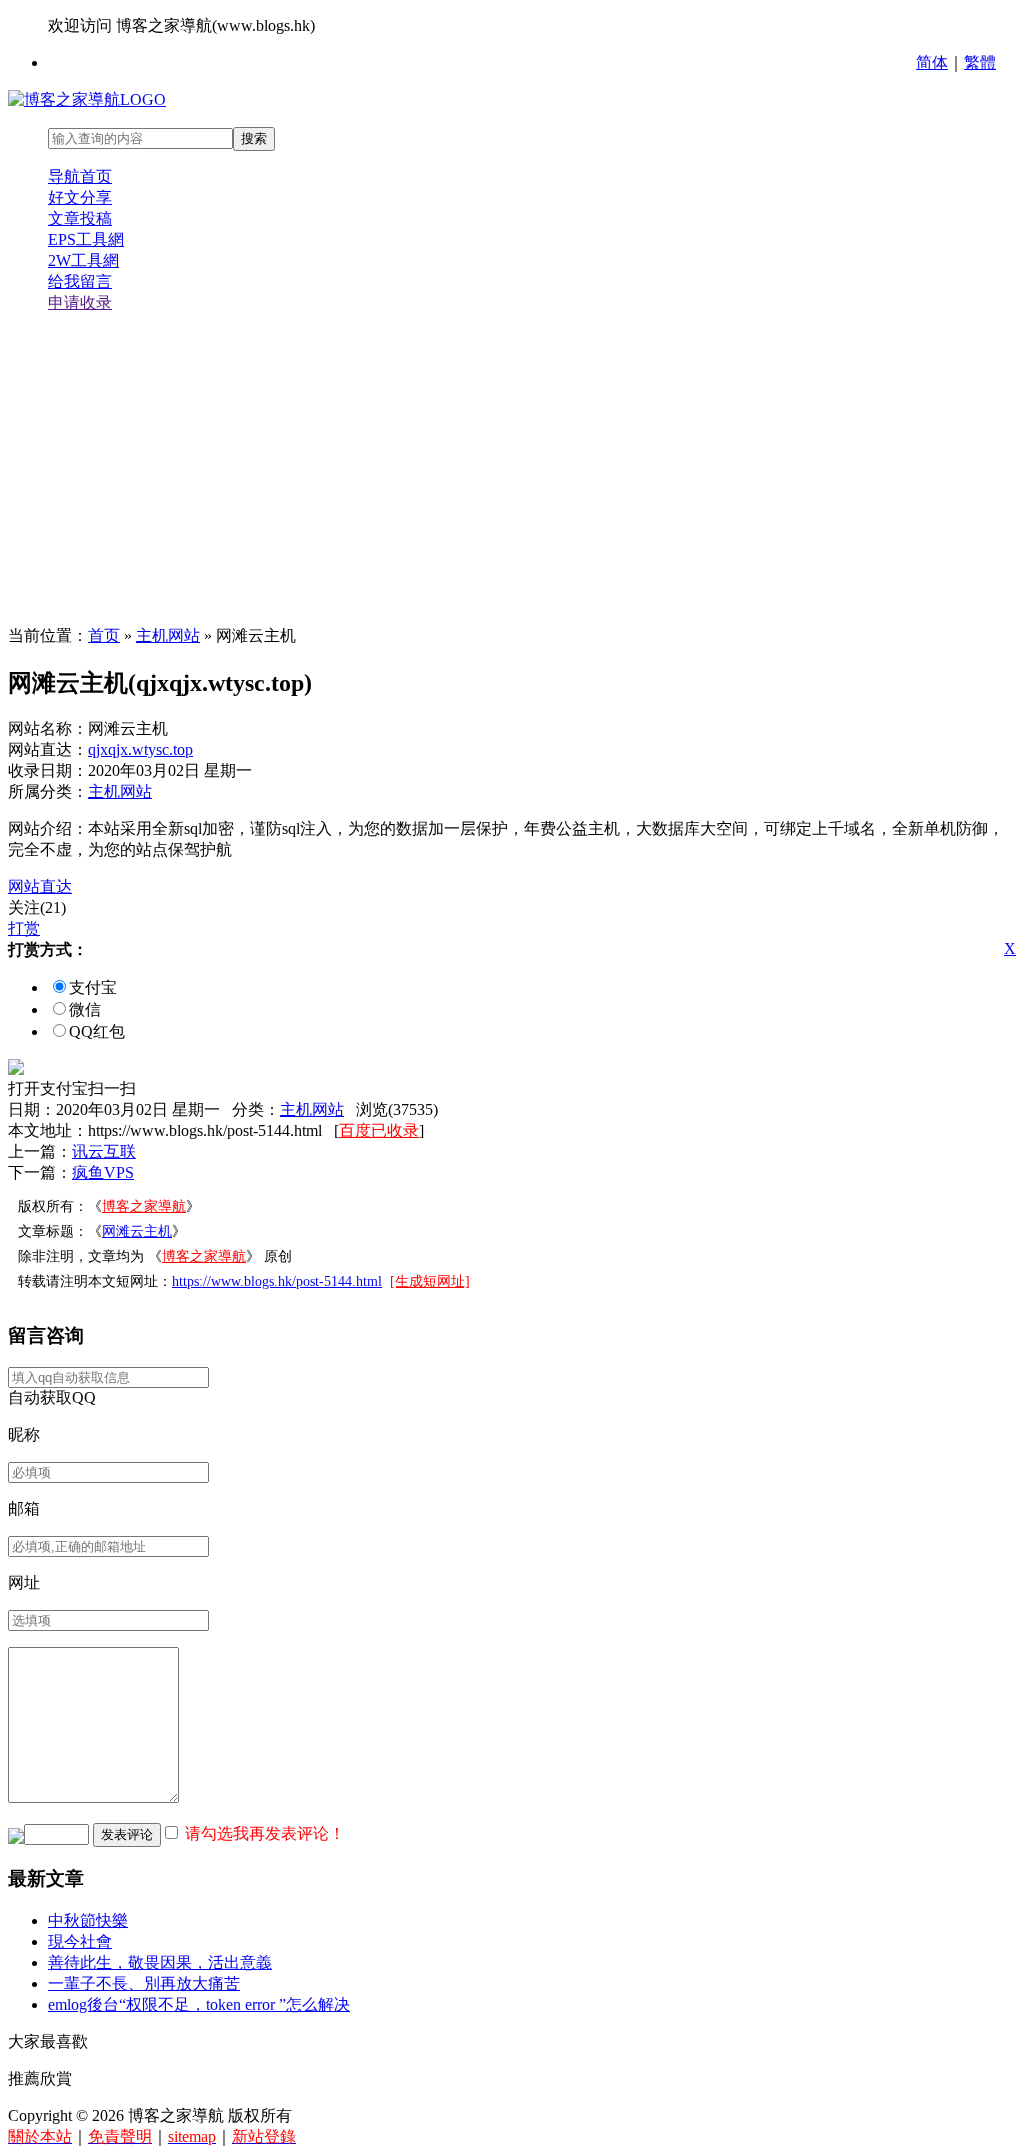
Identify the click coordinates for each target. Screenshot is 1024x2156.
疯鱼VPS (103, 1172)
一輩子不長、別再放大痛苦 (144, 1983)
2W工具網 (83, 260)
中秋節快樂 (88, 1920)
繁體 (980, 62)
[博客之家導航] (87, 99)
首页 (104, 635)
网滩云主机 (137, 1231)
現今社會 (80, 1941)
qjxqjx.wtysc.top (140, 749)
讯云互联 (104, 1151)
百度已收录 (379, 1130)
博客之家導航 (144, 1206)
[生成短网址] (430, 1281)
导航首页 (80, 176)
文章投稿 (80, 218)
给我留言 (80, 281)
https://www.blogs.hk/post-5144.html (277, 1281)
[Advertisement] (512, 470)
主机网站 (168, 635)
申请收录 (80, 302)
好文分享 (80, 197)
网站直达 (40, 886)
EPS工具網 (86, 239)
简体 (932, 62)
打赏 (24, 928)
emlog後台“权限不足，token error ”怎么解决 (199, 2004)
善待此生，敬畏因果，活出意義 (160, 1962)
